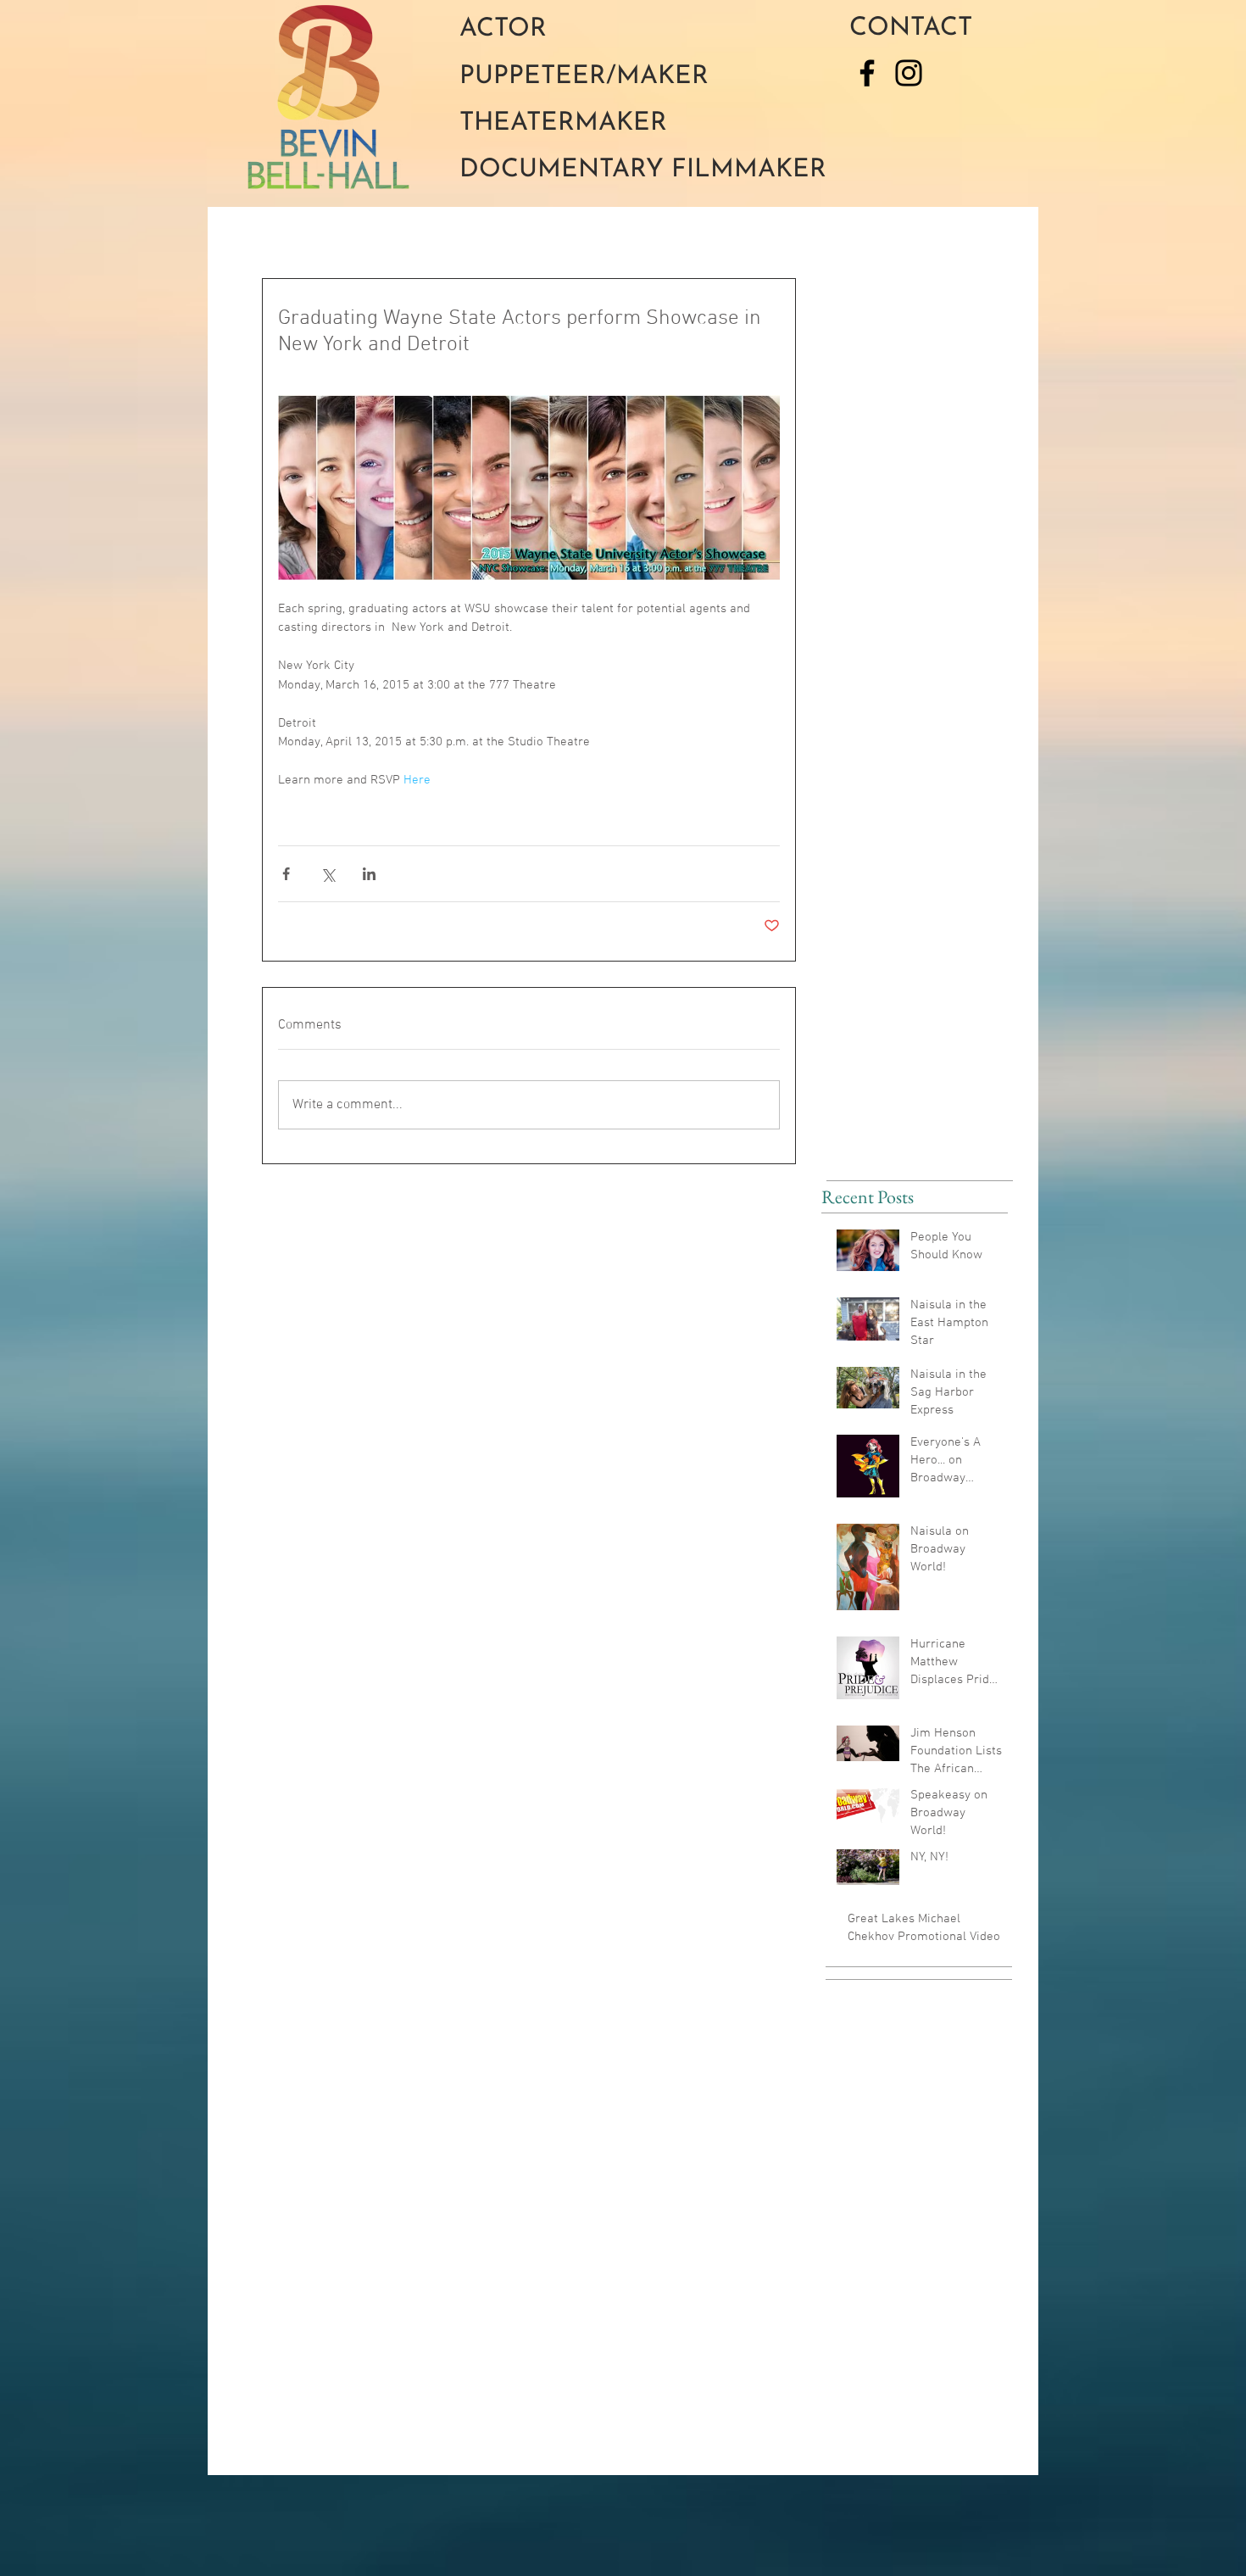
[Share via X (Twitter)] (328, 874)
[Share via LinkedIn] (369, 874)
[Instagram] (909, 73)
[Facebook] (867, 73)
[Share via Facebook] (286, 874)
